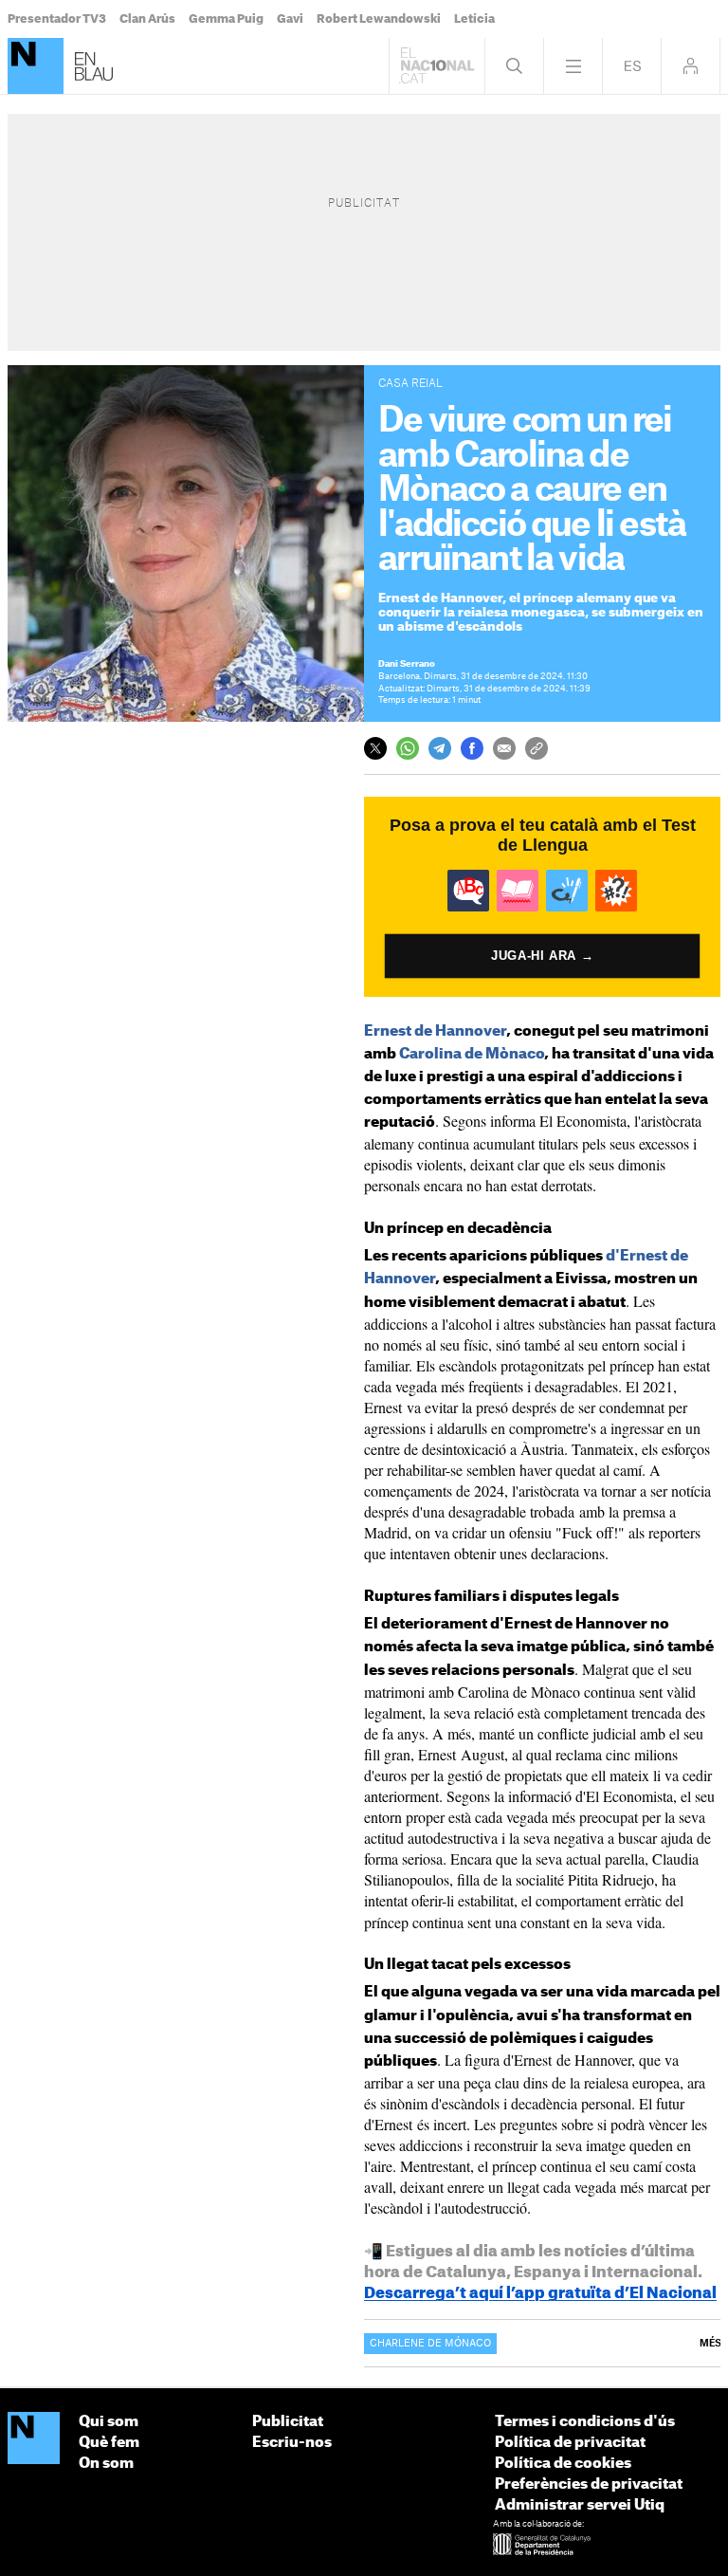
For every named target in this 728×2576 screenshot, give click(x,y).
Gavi (290, 19)
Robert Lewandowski (379, 19)
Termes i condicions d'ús (585, 2422)
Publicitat (288, 2422)
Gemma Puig (226, 19)
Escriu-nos (292, 2443)
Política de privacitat (570, 2443)
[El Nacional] (34, 2439)
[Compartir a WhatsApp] (408, 748)
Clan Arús (147, 19)
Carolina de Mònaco (472, 1054)
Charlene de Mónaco (430, 2344)
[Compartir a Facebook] (472, 748)
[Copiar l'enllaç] (537, 748)
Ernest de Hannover (435, 1031)
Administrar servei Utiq (580, 2505)
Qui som (109, 2422)
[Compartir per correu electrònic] (504, 748)
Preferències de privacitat (589, 2484)
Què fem (109, 2443)
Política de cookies (563, 2464)
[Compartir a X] (375, 748)
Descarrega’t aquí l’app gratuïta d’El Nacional (540, 2293)
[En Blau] (36, 66)
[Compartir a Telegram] (440, 748)
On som (106, 2464)
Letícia (474, 19)
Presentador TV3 (57, 19)
